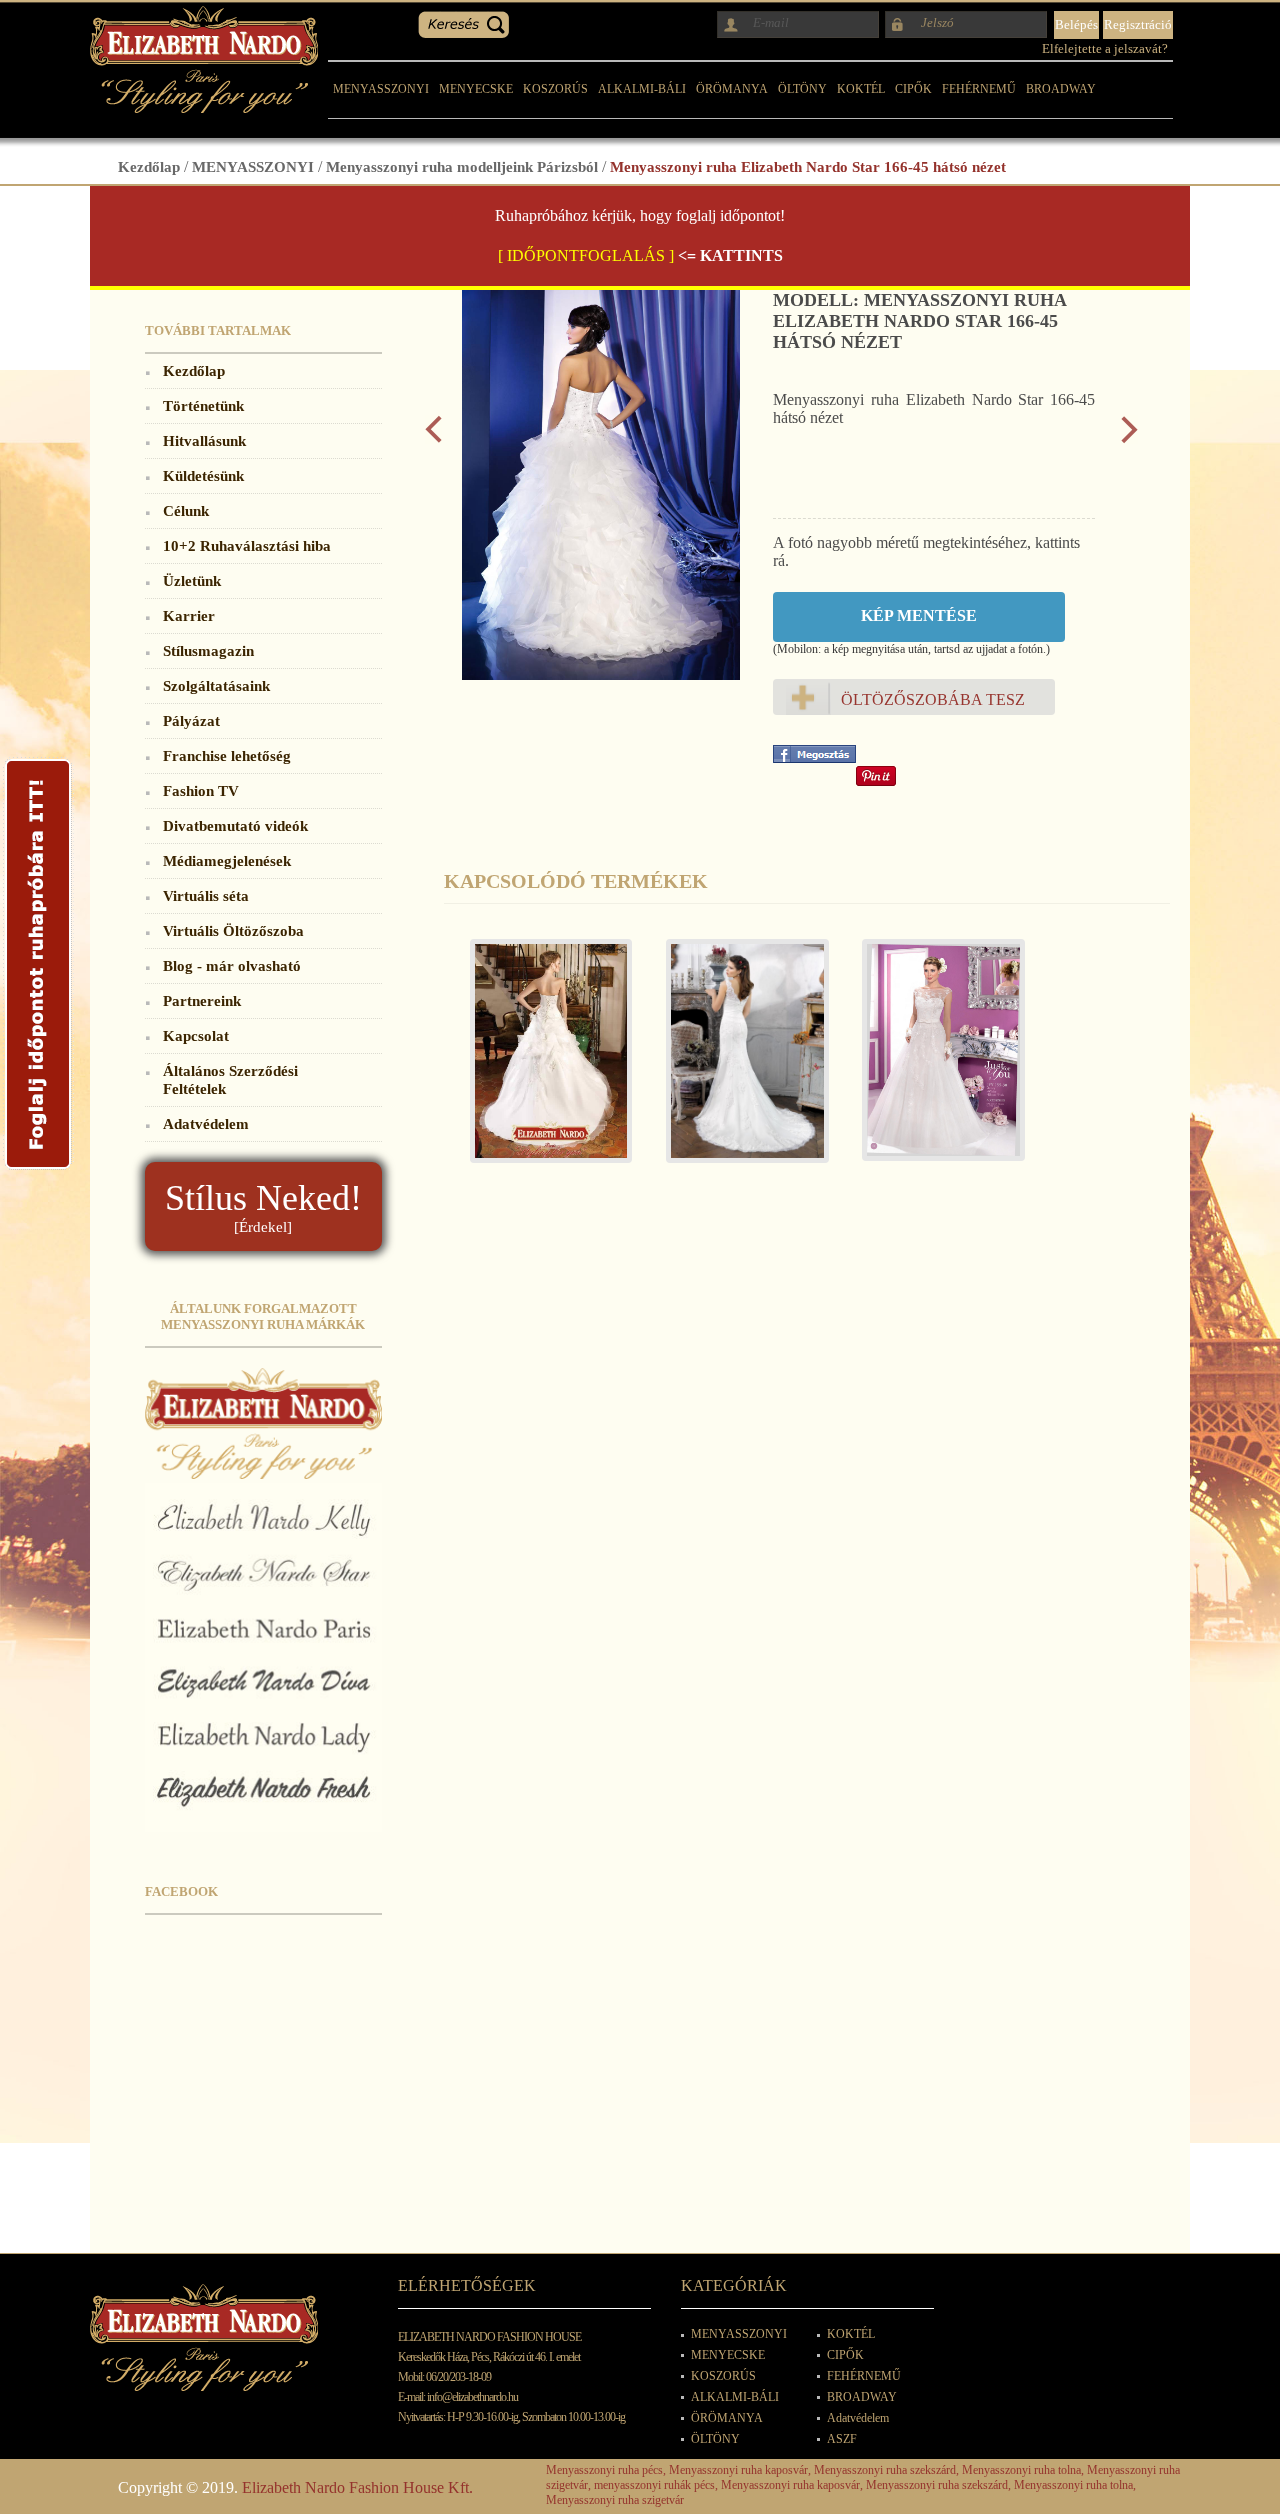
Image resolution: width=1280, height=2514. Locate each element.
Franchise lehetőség (227, 755)
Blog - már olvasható (232, 965)
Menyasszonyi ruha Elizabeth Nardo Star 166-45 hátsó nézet (808, 166)
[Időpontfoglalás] (38, 1168)
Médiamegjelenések (227, 860)
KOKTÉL (861, 89)
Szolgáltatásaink (216, 685)
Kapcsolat (196, 1035)
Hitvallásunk (204, 440)
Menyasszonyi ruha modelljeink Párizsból (462, 166)
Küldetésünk (203, 475)
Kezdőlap (149, 166)
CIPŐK (913, 89)
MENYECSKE (476, 89)
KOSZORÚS (555, 89)
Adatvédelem (206, 1123)
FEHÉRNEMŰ (979, 89)
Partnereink (202, 1000)
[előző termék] (433, 438)
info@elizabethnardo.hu (472, 2397)
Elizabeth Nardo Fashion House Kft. (357, 2487)
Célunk (186, 510)
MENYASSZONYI (381, 89)
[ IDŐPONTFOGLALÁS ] (586, 255)
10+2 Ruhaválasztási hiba (247, 545)
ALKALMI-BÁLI (642, 89)
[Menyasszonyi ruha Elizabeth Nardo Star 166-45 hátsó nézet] (601, 674)
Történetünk (203, 405)
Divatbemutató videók (235, 825)
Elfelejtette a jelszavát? (1105, 48)
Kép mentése (919, 615)
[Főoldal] (204, 107)
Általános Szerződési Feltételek (230, 1079)
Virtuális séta (206, 895)
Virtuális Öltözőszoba (233, 930)
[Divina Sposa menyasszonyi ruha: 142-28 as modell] (738, 1061)
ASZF (842, 2439)
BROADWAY (1061, 89)
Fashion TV (201, 790)
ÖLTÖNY (802, 89)
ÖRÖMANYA (732, 89)
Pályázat (191, 720)
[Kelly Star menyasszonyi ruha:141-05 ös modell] (542, 1061)
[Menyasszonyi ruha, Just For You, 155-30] (934, 1060)
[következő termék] (1129, 438)
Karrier (189, 615)
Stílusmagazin (208, 650)
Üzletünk (192, 580)
